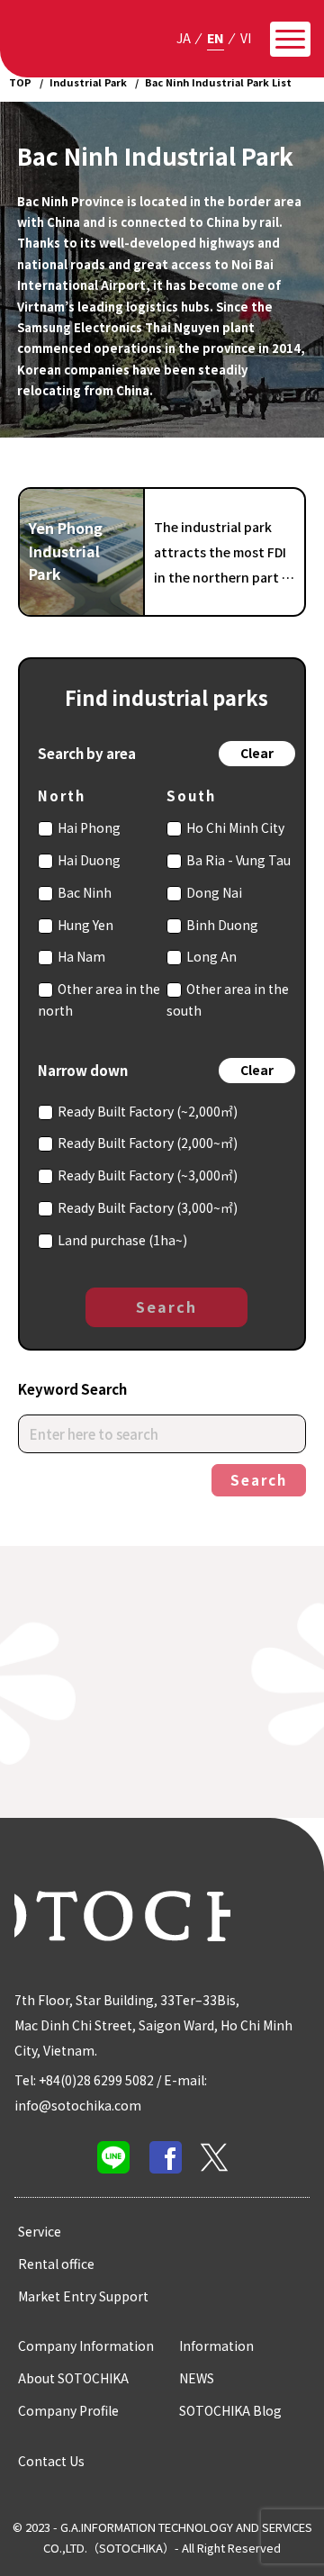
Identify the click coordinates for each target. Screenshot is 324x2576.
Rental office (56, 2264)
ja (184, 38)
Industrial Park (88, 82)
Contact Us (51, 2461)
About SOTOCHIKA (73, 2378)
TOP (20, 82)
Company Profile (68, 2410)
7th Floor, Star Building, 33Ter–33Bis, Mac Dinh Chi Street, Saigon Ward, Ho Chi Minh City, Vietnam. (153, 2025)
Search (166, 1306)
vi (246, 38)
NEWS (197, 2378)
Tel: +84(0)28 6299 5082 (84, 2080)
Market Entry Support (83, 2296)
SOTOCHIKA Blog (230, 2410)
